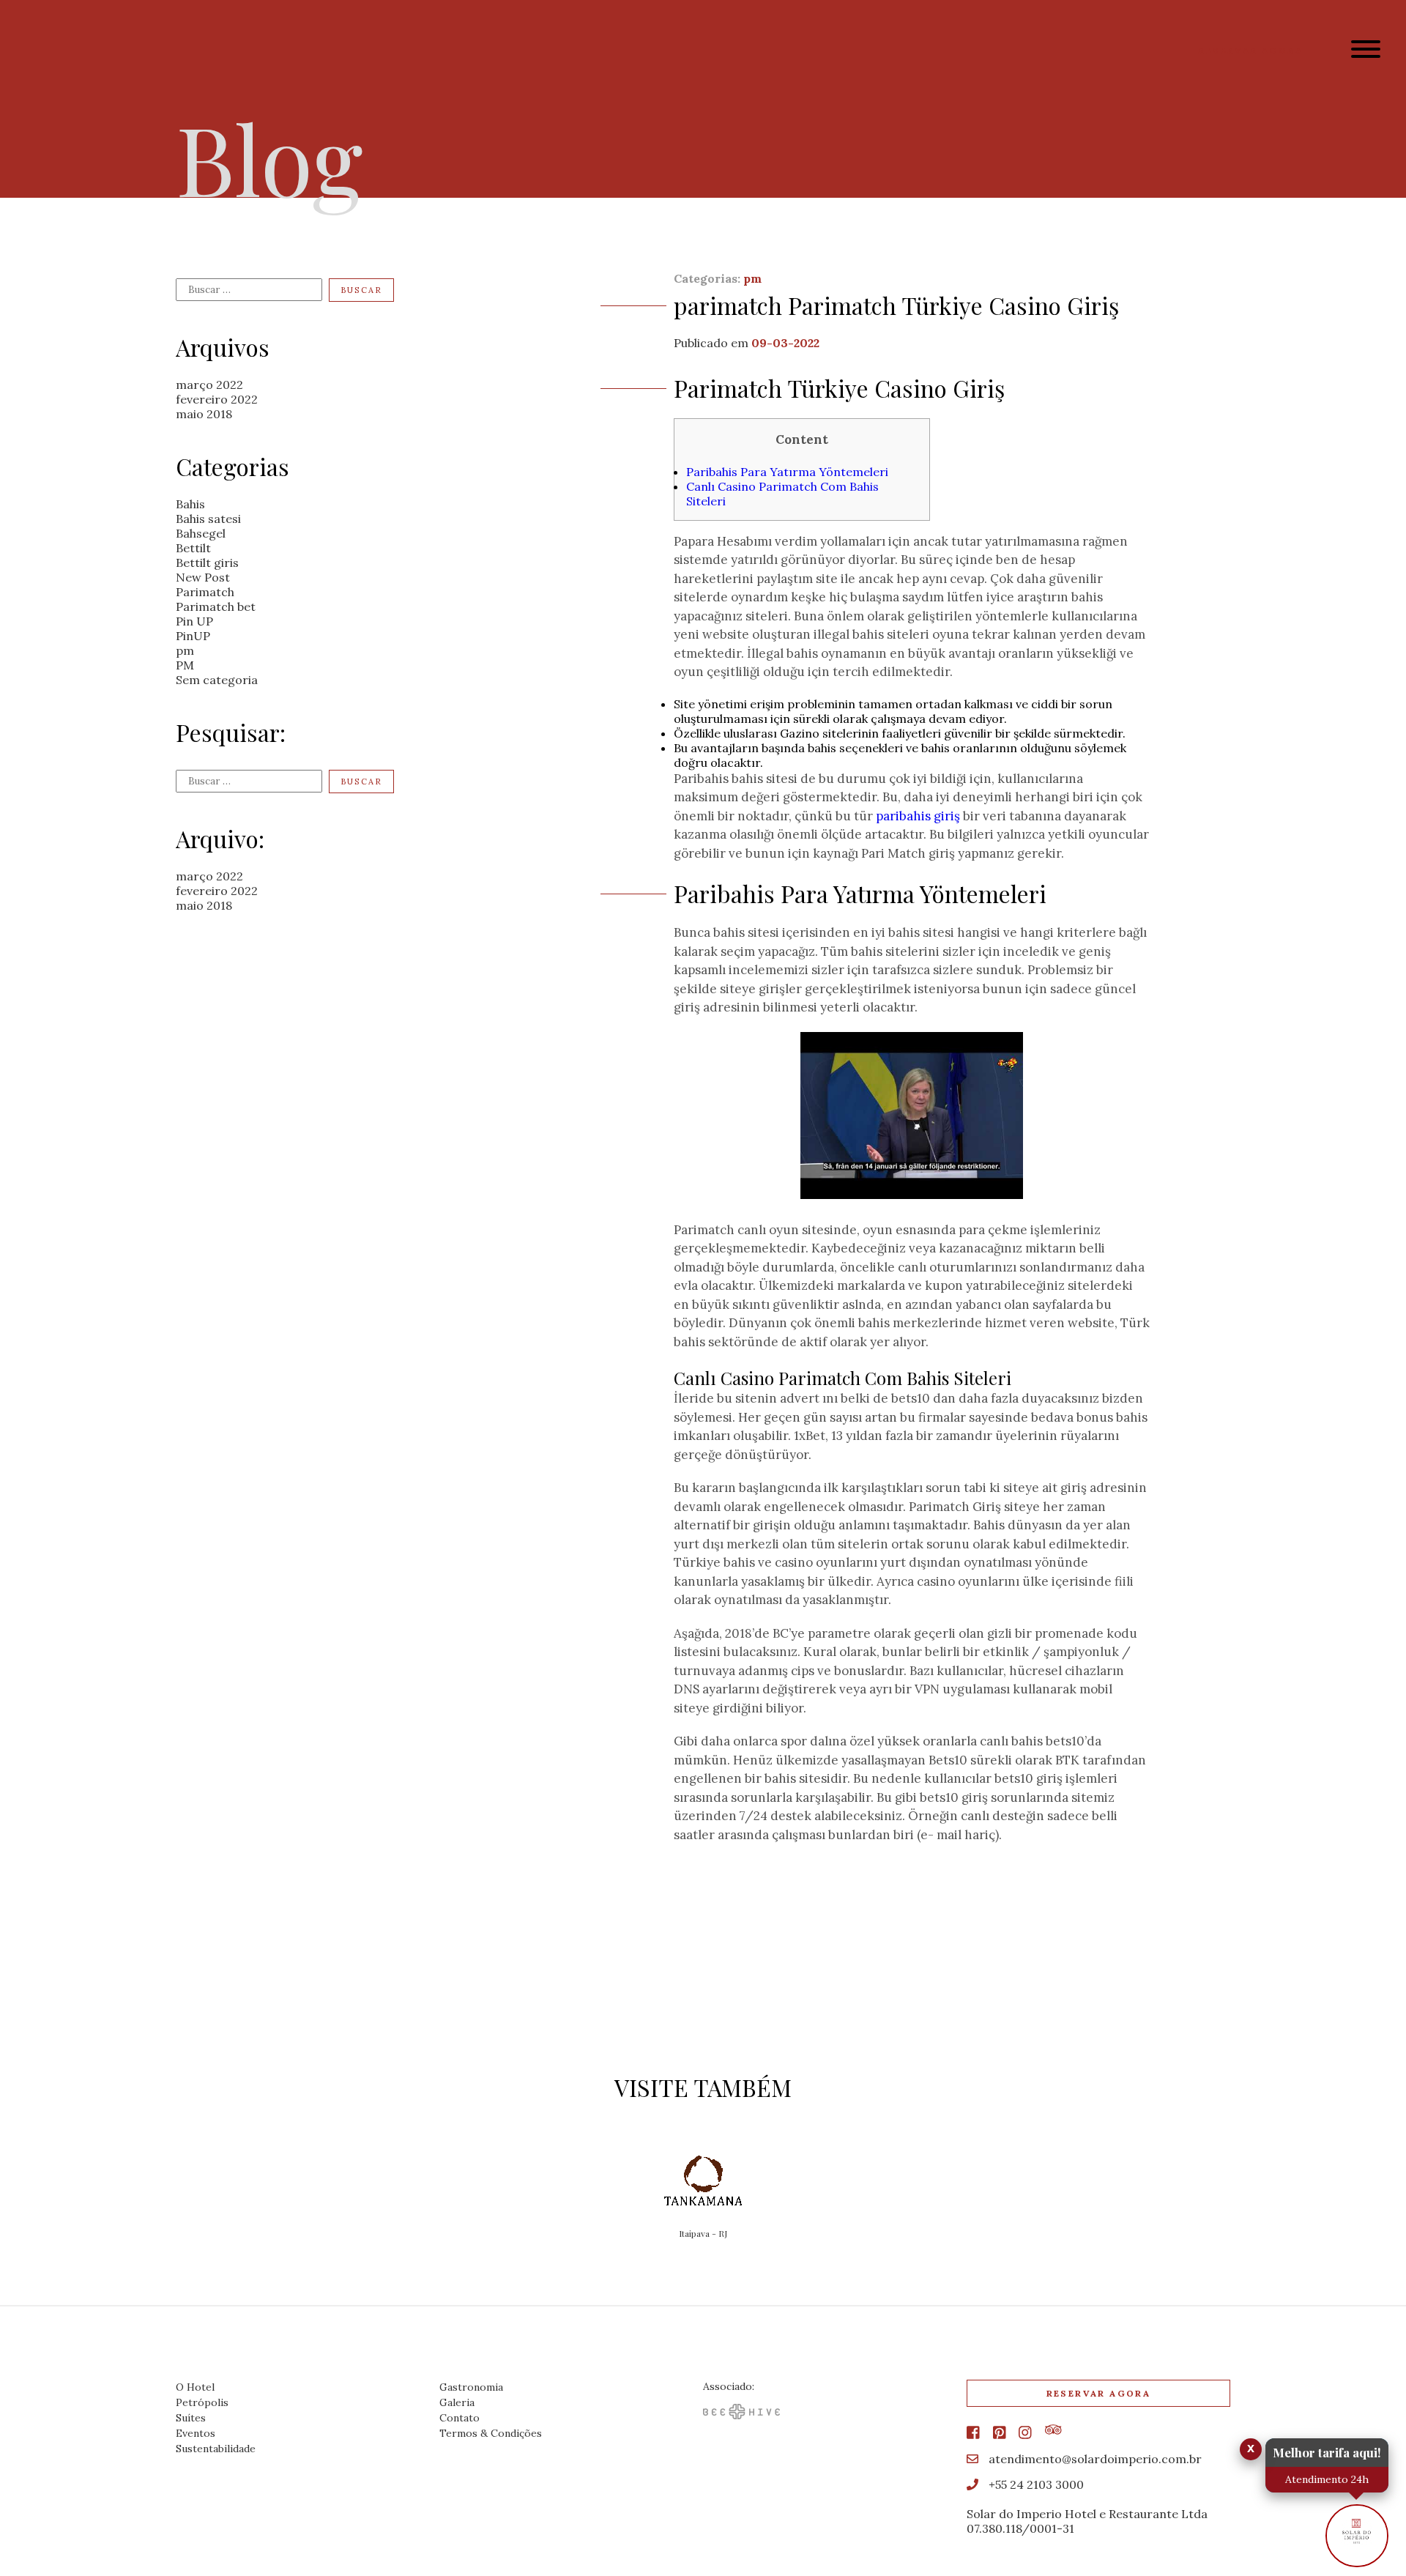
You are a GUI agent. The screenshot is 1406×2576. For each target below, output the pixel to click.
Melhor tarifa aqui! (1327, 2452)
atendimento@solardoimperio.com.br (1094, 2459)
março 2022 (209, 385)
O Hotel (195, 2387)
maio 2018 (204, 414)
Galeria (457, 2402)
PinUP (193, 636)
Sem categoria (217, 680)
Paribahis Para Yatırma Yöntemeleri (787, 472)
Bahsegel (201, 533)
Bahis (190, 504)
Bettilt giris (207, 563)
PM (185, 665)
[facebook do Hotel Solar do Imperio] (973, 2433)
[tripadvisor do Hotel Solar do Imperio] (1053, 2430)
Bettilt (193, 548)
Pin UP (194, 621)
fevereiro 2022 (217, 399)
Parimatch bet (216, 606)
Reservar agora (1250, 50)
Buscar (361, 290)
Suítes (191, 2418)
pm (185, 650)
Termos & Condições (491, 2433)
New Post (203, 577)
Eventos (196, 2433)
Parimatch (205, 592)
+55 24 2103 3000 (1035, 2484)
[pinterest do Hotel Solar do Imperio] (1000, 2433)
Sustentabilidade (216, 2449)
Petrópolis (202, 2402)
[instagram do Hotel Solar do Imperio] (1025, 2433)
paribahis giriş (918, 816)
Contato (460, 2418)
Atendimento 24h (1327, 2479)
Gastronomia (471, 2387)
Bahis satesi (208, 519)
